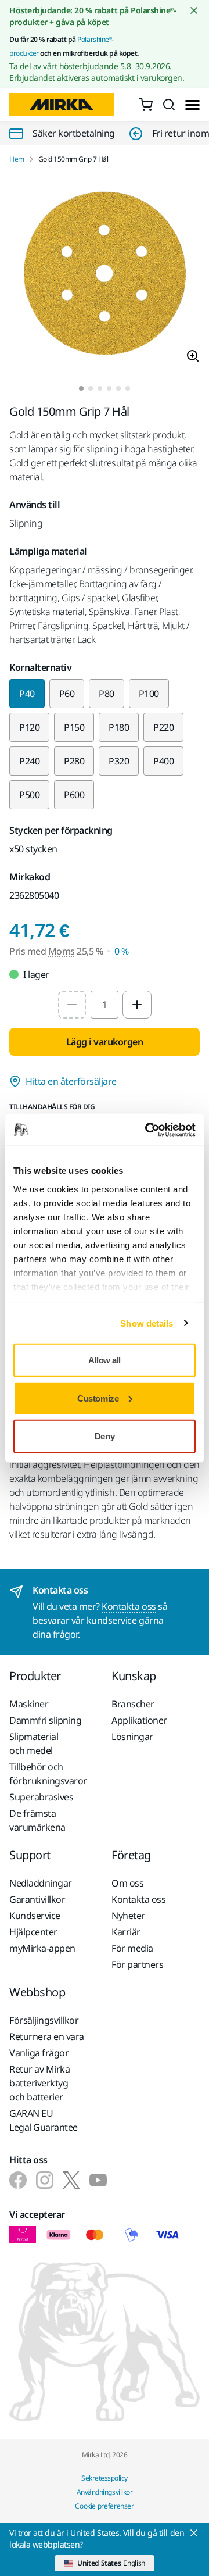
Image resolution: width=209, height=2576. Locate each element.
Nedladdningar (41, 1883)
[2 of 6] (91, 388)
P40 (27, 694)
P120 (29, 727)
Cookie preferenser (105, 2506)
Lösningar (132, 1737)
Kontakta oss (129, 1606)
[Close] (194, 2533)
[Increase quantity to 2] (137, 1005)
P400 (163, 761)
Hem (17, 159)
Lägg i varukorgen (105, 1042)
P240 (29, 761)
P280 (74, 761)
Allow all (105, 1360)
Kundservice (35, 1916)
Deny (105, 1436)
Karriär (126, 1932)
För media (132, 1948)
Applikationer (139, 1720)
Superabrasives (41, 1797)
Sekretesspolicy (105, 2478)
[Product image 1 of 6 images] (105, 275)
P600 (74, 795)
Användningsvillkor (105, 2492)
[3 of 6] (100, 388)
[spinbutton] (105, 1005)
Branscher (133, 1704)
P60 (67, 694)
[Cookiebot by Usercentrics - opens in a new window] (147, 1130)
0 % (122, 951)
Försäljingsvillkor (44, 2020)
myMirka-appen (42, 1948)
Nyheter (128, 1916)
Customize (98, 1398)
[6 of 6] (128, 388)
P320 (119, 761)
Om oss (127, 1883)
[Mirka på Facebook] (18, 2180)
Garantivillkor (37, 1899)
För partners (137, 1964)
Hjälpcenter (33, 1932)
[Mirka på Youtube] (98, 2180)
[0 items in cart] (146, 105)
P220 (163, 727)
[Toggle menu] (192, 105)
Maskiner (29, 1704)
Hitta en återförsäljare (71, 1081)
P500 (29, 795)
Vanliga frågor (39, 2053)
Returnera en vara (47, 2036)
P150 (74, 727)
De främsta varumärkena (37, 1820)
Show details (147, 1323)
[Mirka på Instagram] (45, 2180)
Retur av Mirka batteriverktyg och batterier (39, 2083)
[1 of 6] (81, 388)
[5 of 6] (118, 388)
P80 (107, 694)
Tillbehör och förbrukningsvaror (48, 1774)
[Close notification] (194, 10)
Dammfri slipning (45, 1720)
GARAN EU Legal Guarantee (44, 2120)
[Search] (169, 105)
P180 (119, 727)
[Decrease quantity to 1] (72, 1005)
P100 (149, 694)
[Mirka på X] (71, 2180)
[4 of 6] (109, 388)
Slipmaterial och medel (34, 1743)
